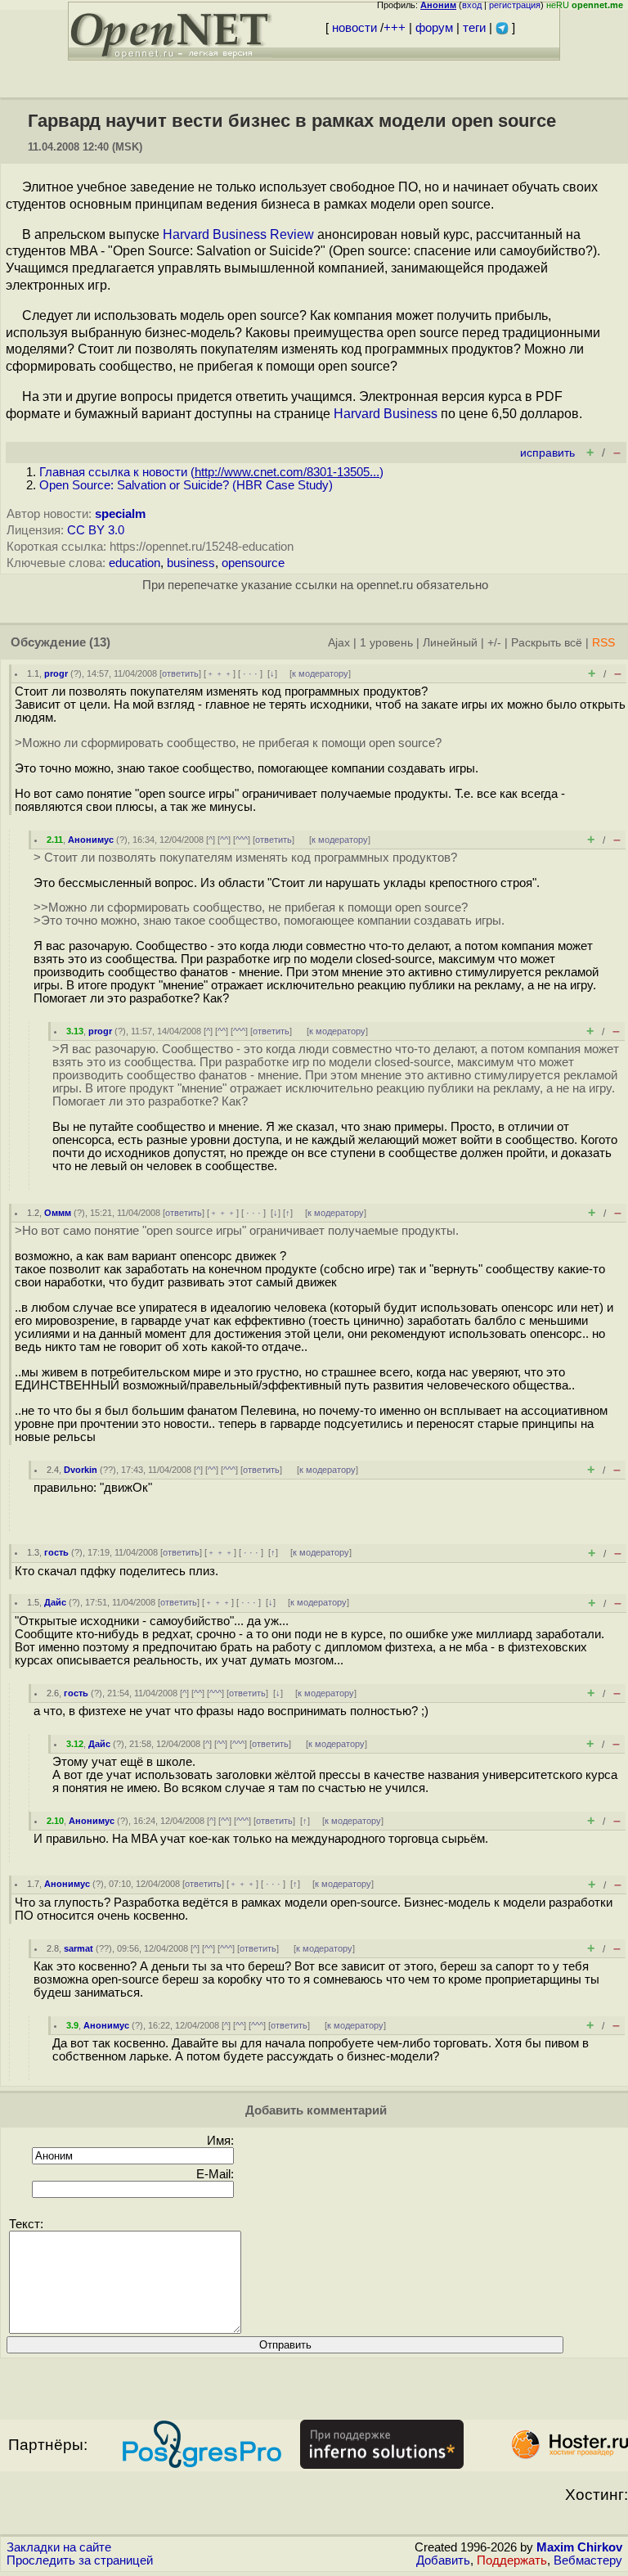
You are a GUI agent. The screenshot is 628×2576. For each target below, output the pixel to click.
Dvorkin (81, 1470)
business (191, 563)
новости (354, 28)
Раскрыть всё (547, 643)
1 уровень (386, 643)
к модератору (320, 673)
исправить (547, 453)
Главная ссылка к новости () (211, 472)
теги (474, 28)
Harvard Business (386, 414)
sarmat (78, 1948)
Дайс (55, 1602)
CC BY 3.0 (96, 530)
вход (472, 5)
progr (56, 673)
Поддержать (512, 2560)
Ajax (339, 643)
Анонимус (91, 840)
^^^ (242, 840)
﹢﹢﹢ (220, 673)
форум (434, 28)
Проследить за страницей (80, 2560)
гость (56, 1552)
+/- (494, 643)
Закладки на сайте (59, 2547)
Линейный (450, 643)
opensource (253, 563)
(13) (100, 642)
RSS (603, 643)
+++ (395, 28)
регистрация (515, 5)
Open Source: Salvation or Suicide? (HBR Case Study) (186, 485)
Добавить (443, 2560)
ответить (180, 673)
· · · (250, 673)
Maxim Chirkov (579, 2547)
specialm (120, 514)
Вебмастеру (588, 2560)
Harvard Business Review (238, 234)
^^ (224, 840)
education (135, 563)
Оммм (58, 1213)
